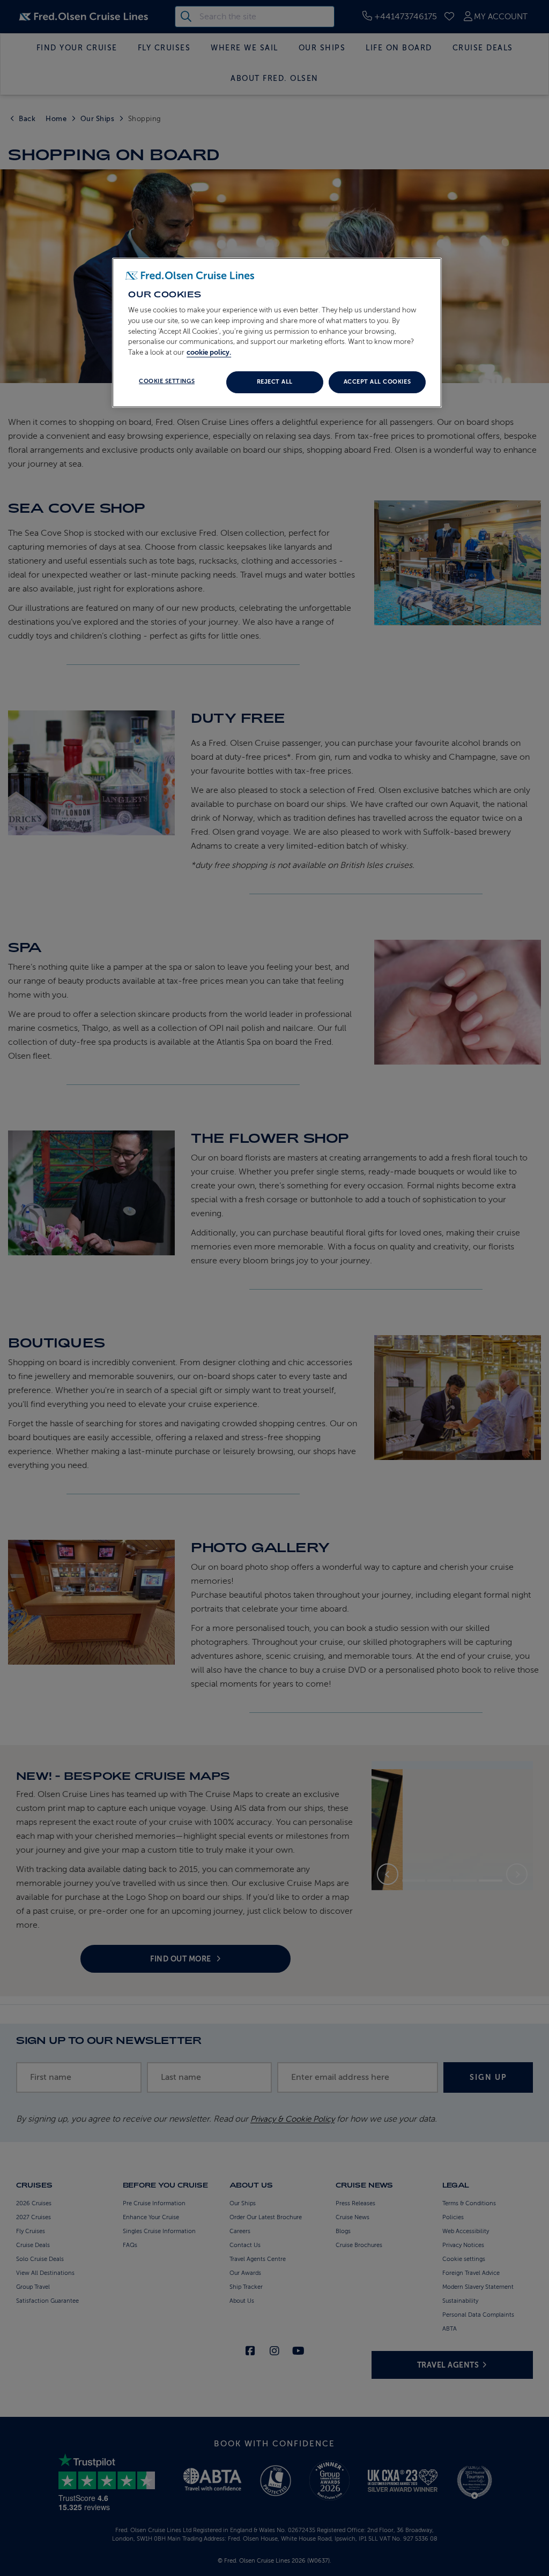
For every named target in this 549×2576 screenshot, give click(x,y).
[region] (277, 333)
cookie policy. (209, 352)
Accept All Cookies (377, 382)
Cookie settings (167, 381)
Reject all (275, 382)
